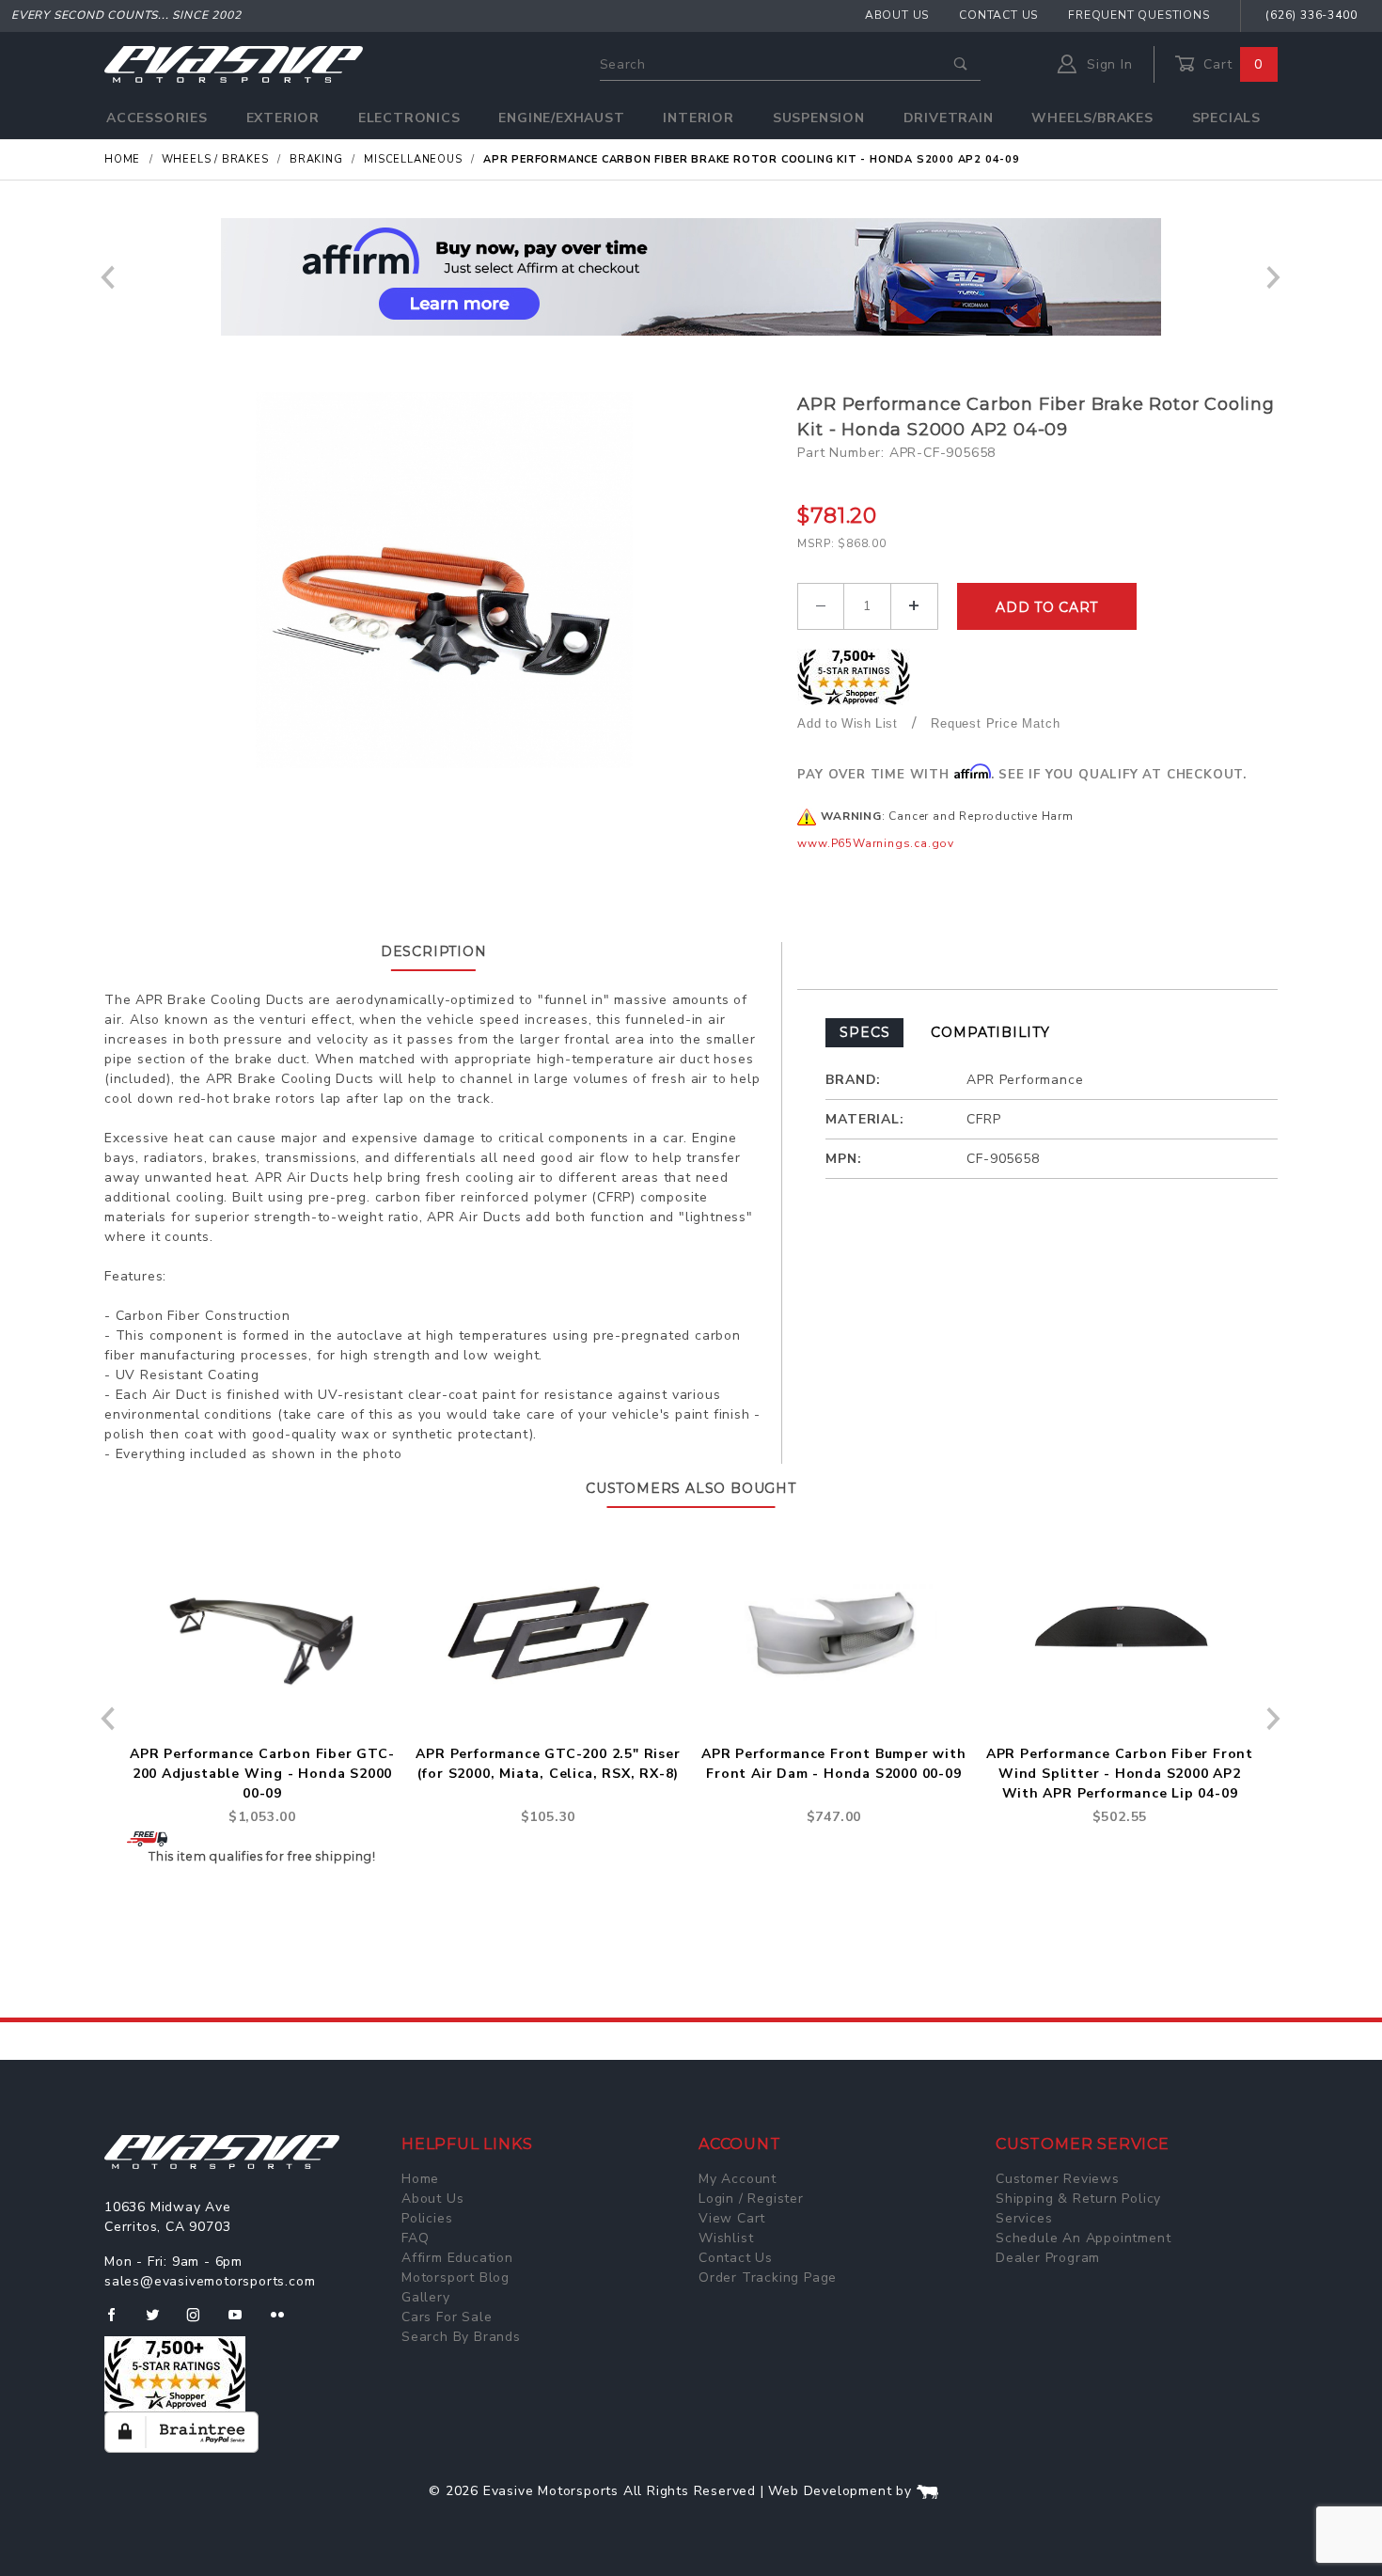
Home (420, 2179)
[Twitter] (160, 2322)
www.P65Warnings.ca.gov (876, 843)
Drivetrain (949, 118)
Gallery (426, 2297)
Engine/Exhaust (561, 118)
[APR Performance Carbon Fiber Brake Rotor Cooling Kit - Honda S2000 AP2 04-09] (444, 580)
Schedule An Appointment (1083, 2238)
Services (1024, 2218)
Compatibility (990, 1032)
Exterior (283, 118)
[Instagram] (201, 2322)
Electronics (409, 118)
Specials (1226, 118)
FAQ (415, 2238)
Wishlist (726, 2238)
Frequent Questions (1139, 15)
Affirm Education (457, 2258)
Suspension (819, 118)
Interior (698, 118)
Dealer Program (1048, 2258)
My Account (738, 2179)
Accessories (157, 118)
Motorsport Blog (455, 2278)
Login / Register (751, 2199)
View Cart (732, 2218)
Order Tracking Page (768, 2278)
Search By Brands (461, 2337)
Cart (1231, 64)
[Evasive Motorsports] (234, 63)
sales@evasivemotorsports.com (210, 2281)
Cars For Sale (447, 2317)
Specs (864, 1032)
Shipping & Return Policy (1078, 2199)
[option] (691, 277)
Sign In (1107, 64)
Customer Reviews (1058, 2179)
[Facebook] (119, 2322)
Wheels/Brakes (1092, 118)
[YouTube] (243, 2322)
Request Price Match (995, 723)
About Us (897, 15)
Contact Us (998, 15)
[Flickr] (285, 2322)
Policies (427, 2218)
